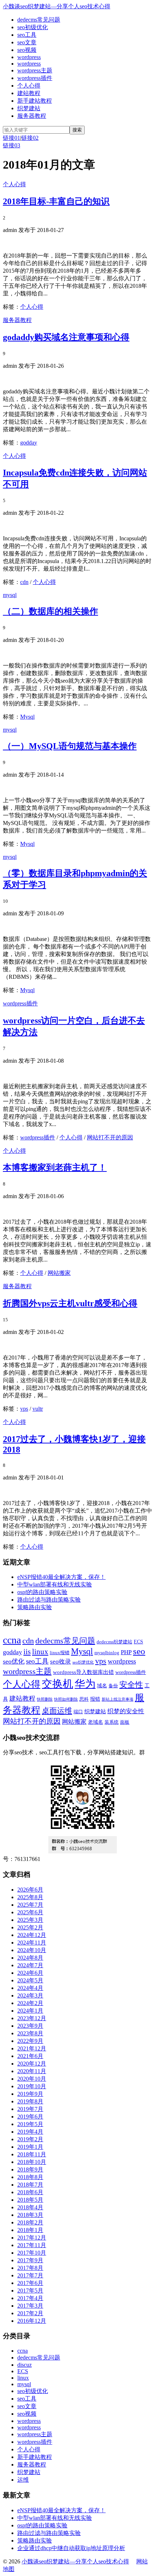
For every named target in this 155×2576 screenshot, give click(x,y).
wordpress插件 (35, 78)
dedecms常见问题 (39, 20)
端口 (78, 1712)
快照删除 (45, 1699)
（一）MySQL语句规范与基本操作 (70, 746)
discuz (25, 2365)
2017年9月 (30, 2260)
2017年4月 (30, 2298)
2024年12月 (32, 1935)
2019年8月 (30, 2101)
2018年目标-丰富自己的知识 (56, 201)
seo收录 (61, 1662)
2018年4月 (30, 2207)
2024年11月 (32, 1943)
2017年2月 (30, 2313)
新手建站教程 (35, 101)
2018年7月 (30, 2185)
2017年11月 (32, 2245)
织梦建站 (29, 108)
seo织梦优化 (83, 1662)
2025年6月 (30, 1912)
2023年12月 (32, 2018)
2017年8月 (30, 2268)
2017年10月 (32, 2253)
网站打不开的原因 (110, 1137)
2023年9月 (30, 2026)
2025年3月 (30, 1920)
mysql (10, 595)
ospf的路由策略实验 (42, 1592)
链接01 (12, 138)
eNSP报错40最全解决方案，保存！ (61, 1577)
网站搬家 (59, 1273)
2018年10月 (32, 2162)
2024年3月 (30, 1995)
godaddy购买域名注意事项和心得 (66, 337)
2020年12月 (32, 2064)
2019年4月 (30, 2132)
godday (29, 443)
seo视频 (27, 50)
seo (139, 1651)
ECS (138, 1642)
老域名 (96, 1722)
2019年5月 (30, 2124)
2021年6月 (30, 2056)
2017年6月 (30, 2283)
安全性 (131, 1685)
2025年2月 (30, 1927)
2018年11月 (32, 2154)
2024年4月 (30, 1988)
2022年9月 (30, 2041)
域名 (102, 1686)
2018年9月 (30, 2169)
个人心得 (29, 86)
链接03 (12, 145)
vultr (38, 1409)
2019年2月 (30, 2139)
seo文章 (27, 42)
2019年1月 (30, 2147)
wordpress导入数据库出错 (83, 1672)
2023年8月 (30, 2033)
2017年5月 (30, 2291)
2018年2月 (30, 2222)
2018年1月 (30, 2230)
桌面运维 (57, 1711)
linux (40, 1652)
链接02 (30, 138)
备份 (113, 1686)
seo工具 (27, 35)
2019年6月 (30, 2117)
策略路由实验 (35, 1607)
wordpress (29, 57)
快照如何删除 (66, 1699)
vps (24, 1409)
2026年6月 (30, 1890)
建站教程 (29, 93)
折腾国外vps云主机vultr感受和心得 (70, 1303)
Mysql (27, 717)
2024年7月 (30, 1965)
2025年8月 (30, 1897)
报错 (95, 1699)
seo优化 (14, 1661)
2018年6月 (30, 2192)
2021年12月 (32, 2048)
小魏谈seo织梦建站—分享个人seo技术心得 (57, 6)
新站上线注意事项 (118, 1699)
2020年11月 (32, 2071)
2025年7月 (30, 1905)
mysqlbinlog (107, 1653)
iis (27, 1652)
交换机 (57, 1684)
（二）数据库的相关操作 (50, 611)
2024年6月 (30, 1973)
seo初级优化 (33, 27)
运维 (23, 2480)
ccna (12, 1640)
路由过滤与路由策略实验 (49, 1600)
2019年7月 (30, 2109)
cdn (24, 582)
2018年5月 (30, 2200)
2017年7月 (30, 2275)
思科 (84, 1699)
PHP (126, 1652)
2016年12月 (32, 2321)
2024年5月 (30, 1980)
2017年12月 (32, 2238)
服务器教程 (32, 116)
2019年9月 (30, 2094)
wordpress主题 (35, 70)
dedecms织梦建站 (114, 1642)
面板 (125, 1722)
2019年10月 (32, 2086)
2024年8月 (30, 1958)
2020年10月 (32, 2079)
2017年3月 (30, 2306)
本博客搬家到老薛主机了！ (55, 1168)
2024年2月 (30, 2003)
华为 (85, 1684)
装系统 (112, 1722)
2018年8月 (30, 2177)
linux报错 (60, 1653)
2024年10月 (32, 1950)
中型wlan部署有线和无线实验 (55, 1584)
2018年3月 (30, 2215)
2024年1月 (30, 2011)
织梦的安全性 (126, 1711)
